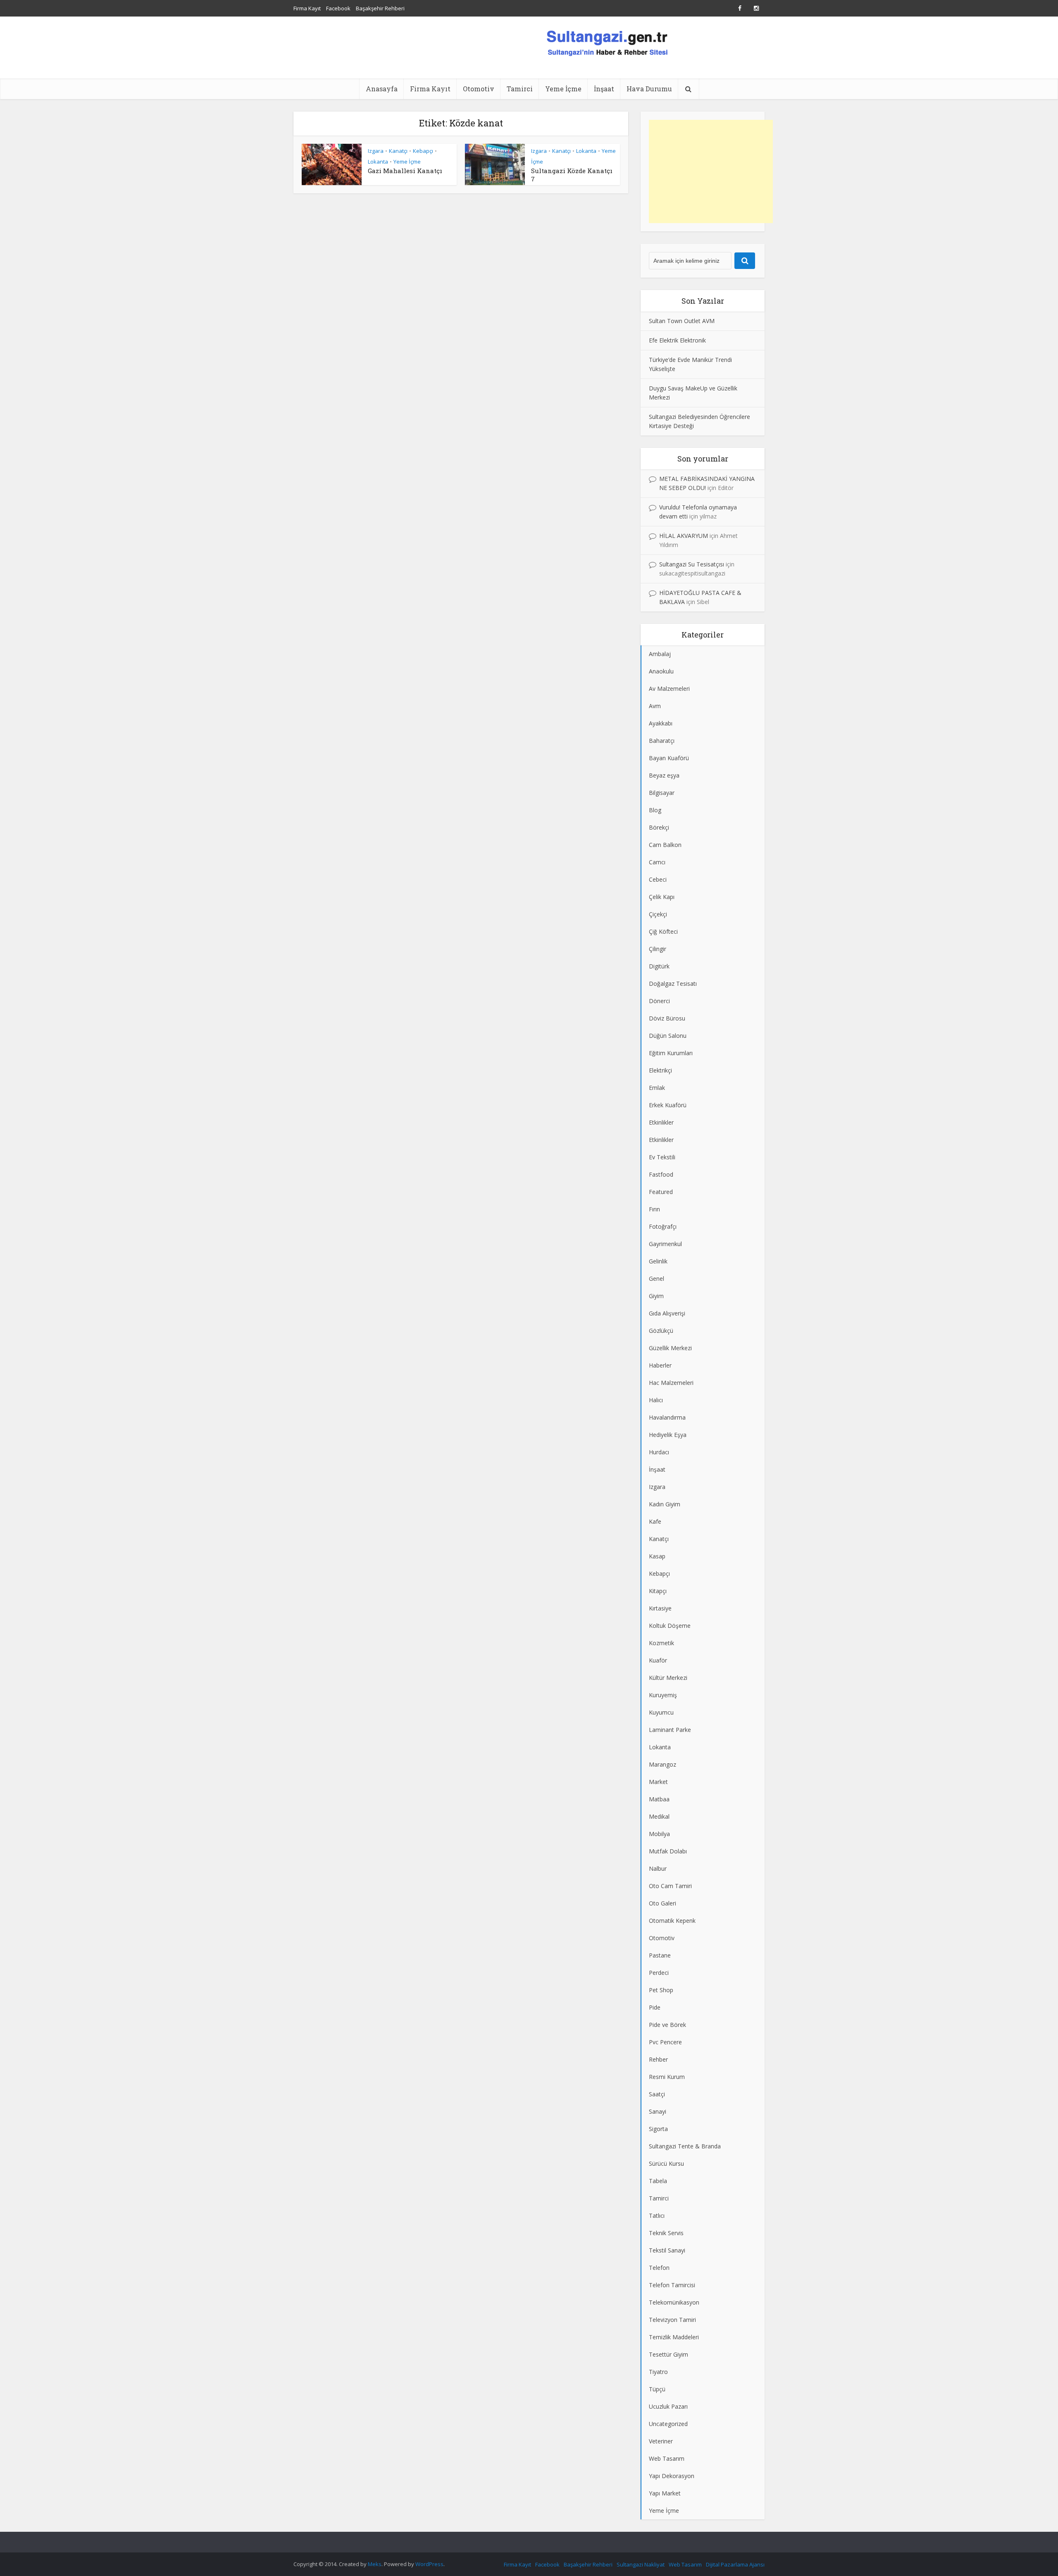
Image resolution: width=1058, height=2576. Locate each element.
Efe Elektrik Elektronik (677, 340)
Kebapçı (423, 151)
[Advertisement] (711, 171)
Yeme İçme (563, 89)
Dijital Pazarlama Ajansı (735, 2564)
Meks (375, 2564)
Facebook (338, 8)
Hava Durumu (649, 89)
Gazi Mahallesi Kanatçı (405, 171)
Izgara (376, 151)
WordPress (429, 2564)
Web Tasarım (685, 2564)
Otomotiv (479, 89)
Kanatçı (398, 151)
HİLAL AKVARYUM (684, 536)
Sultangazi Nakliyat (641, 2564)
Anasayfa (382, 89)
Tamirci (520, 89)
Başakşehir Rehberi (380, 8)
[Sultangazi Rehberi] (607, 42)
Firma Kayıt (307, 8)
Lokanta (378, 162)
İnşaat (604, 89)
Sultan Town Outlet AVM (682, 321)
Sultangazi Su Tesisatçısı (692, 564)
